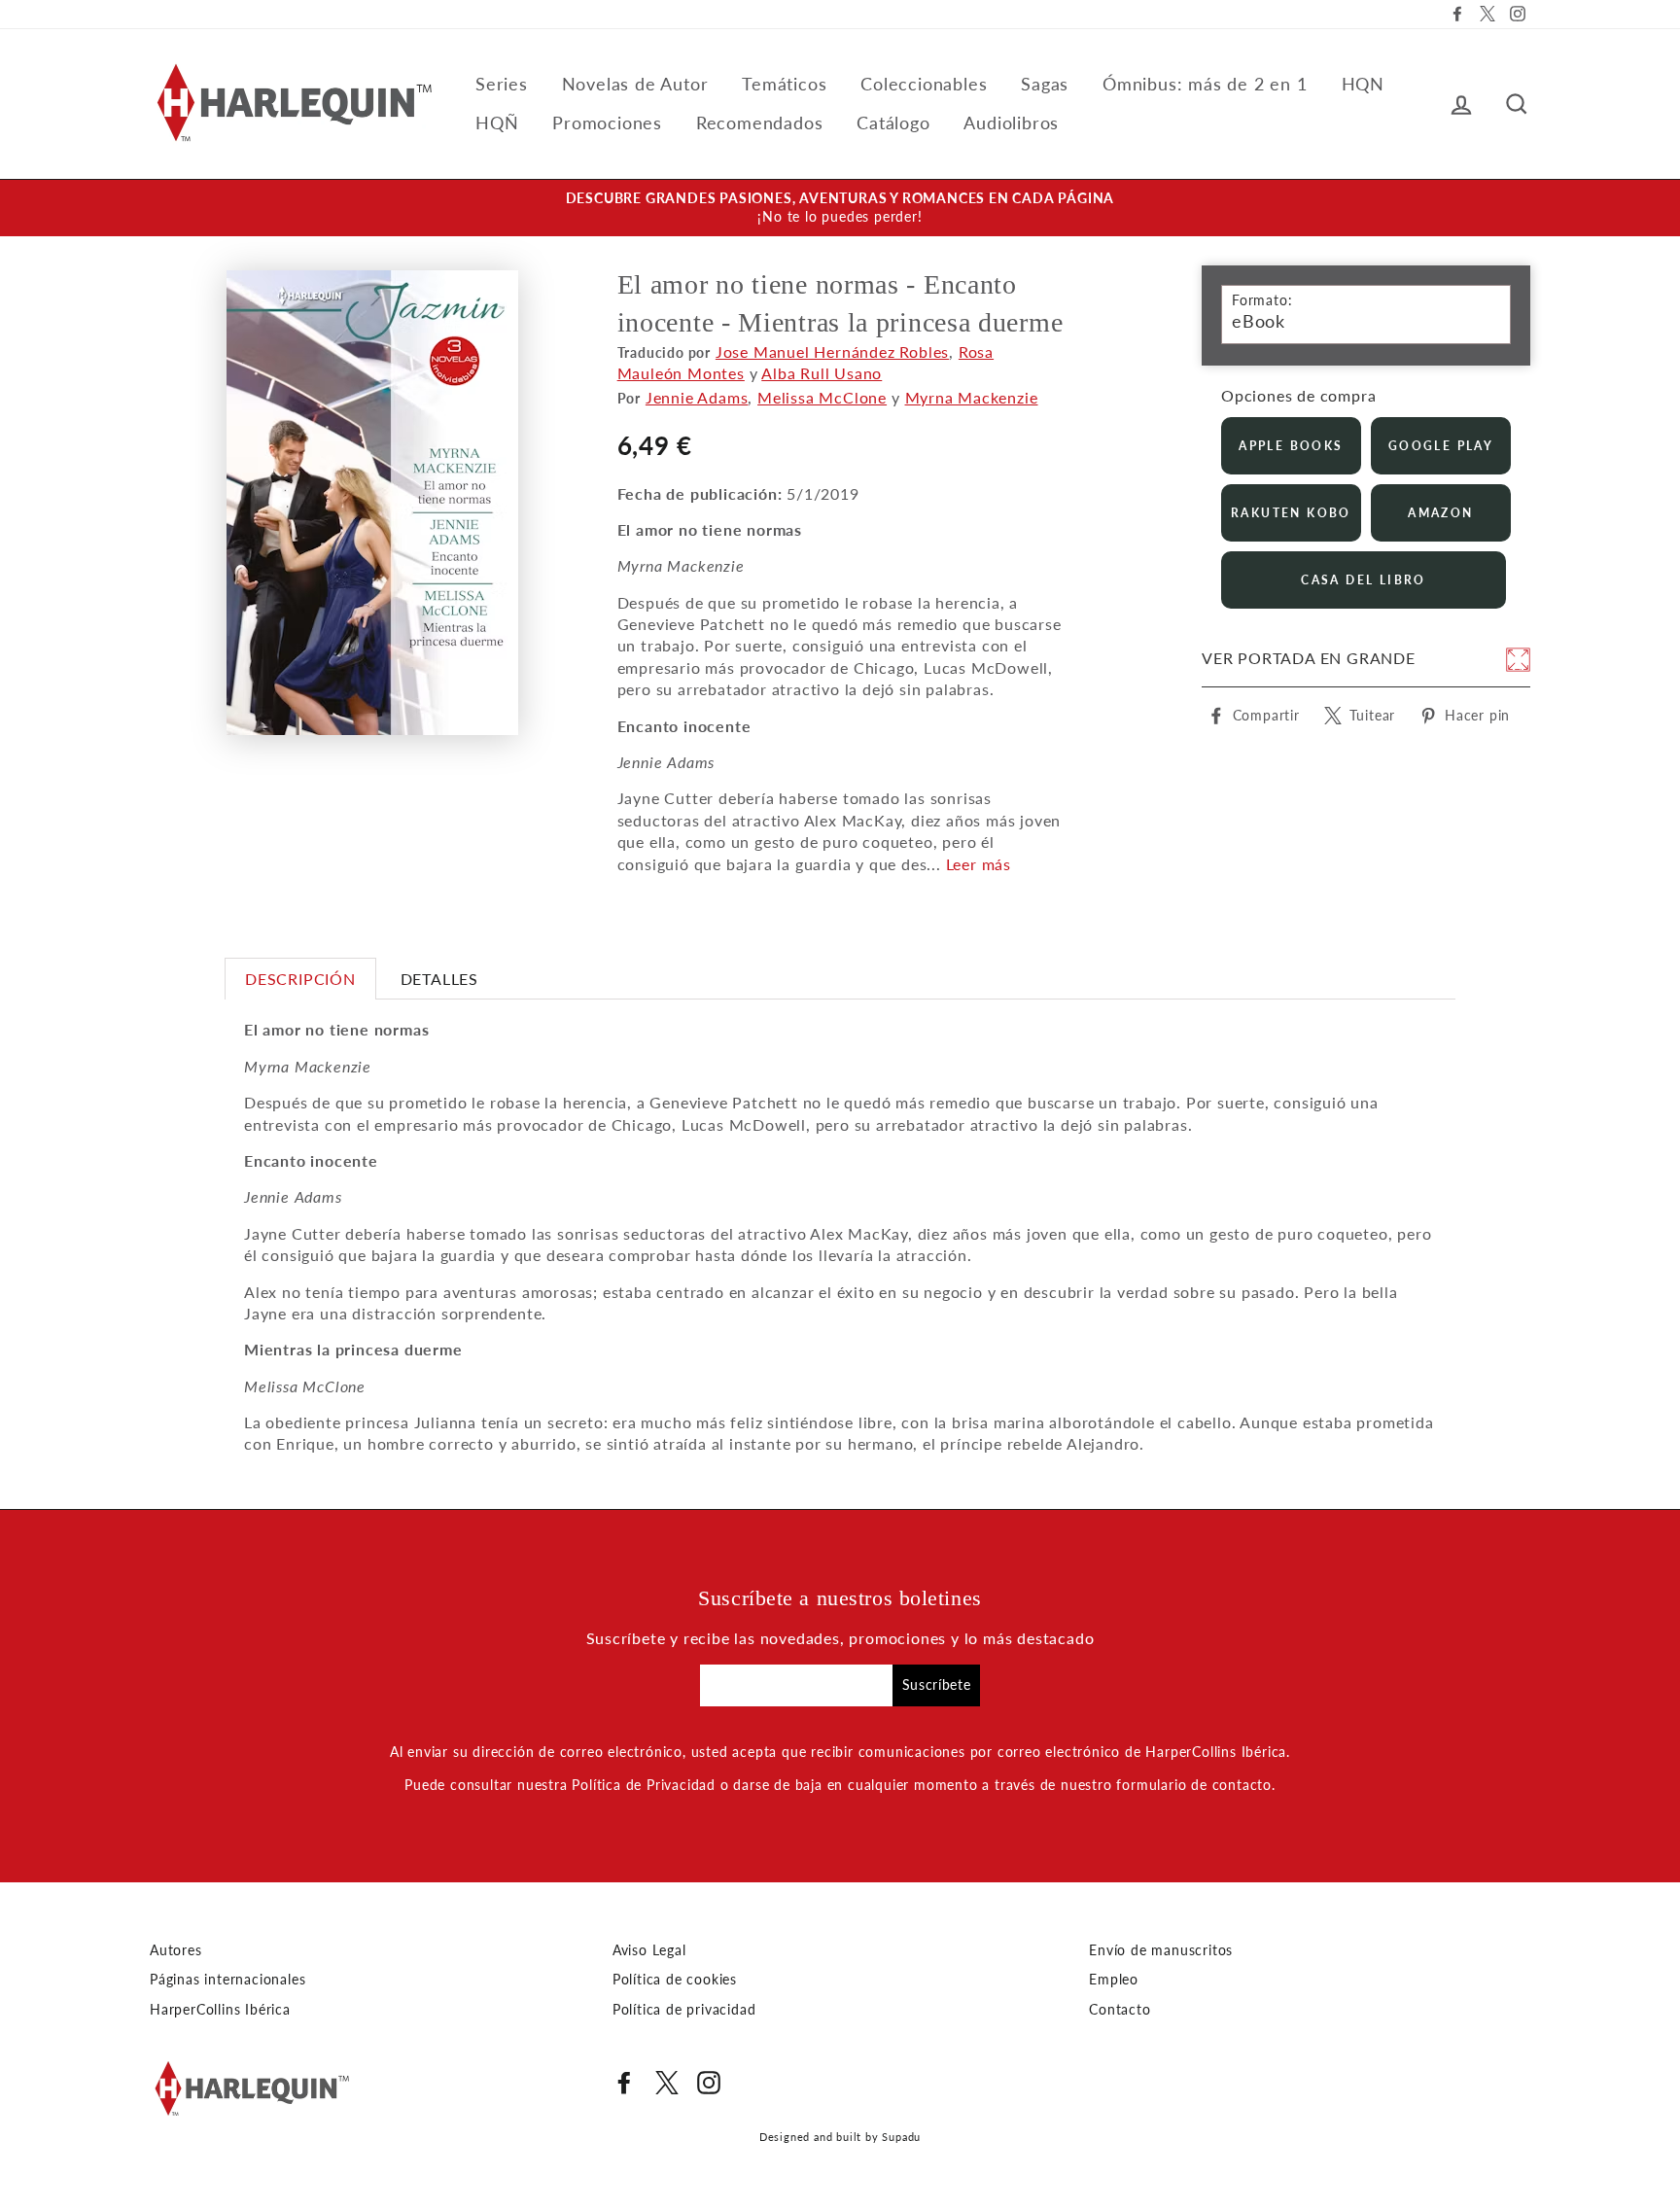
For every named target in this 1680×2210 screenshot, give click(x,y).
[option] (840, 208)
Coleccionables (924, 84)
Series (502, 84)
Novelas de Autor (635, 84)
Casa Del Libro (1364, 580)
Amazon (1440, 513)
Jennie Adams (697, 397)
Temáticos (784, 84)
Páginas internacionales (227, 1980)
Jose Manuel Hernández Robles (832, 351)
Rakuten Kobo (1291, 513)
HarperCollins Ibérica (220, 2010)
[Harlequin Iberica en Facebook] (624, 2083)
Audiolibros (1011, 123)
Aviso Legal (649, 1950)
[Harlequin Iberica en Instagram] (709, 2083)
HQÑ (497, 123)
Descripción (300, 979)
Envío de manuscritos (1161, 1950)
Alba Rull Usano (822, 373)
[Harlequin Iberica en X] (667, 2083)
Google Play (1441, 446)
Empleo (1114, 1980)
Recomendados (760, 123)
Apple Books (1291, 446)
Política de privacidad (684, 2010)
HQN (1363, 84)
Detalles (439, 979)
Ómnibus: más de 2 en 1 (1205, 84)
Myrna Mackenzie (972, 397)
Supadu (901, 2137)
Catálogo (893, 123)
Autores (176, 1950)
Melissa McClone (822, 397)
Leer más (979, 864)
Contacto (1120, 2010)
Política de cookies (675, 1980)
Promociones (607, 123)
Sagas (1045, 84)
